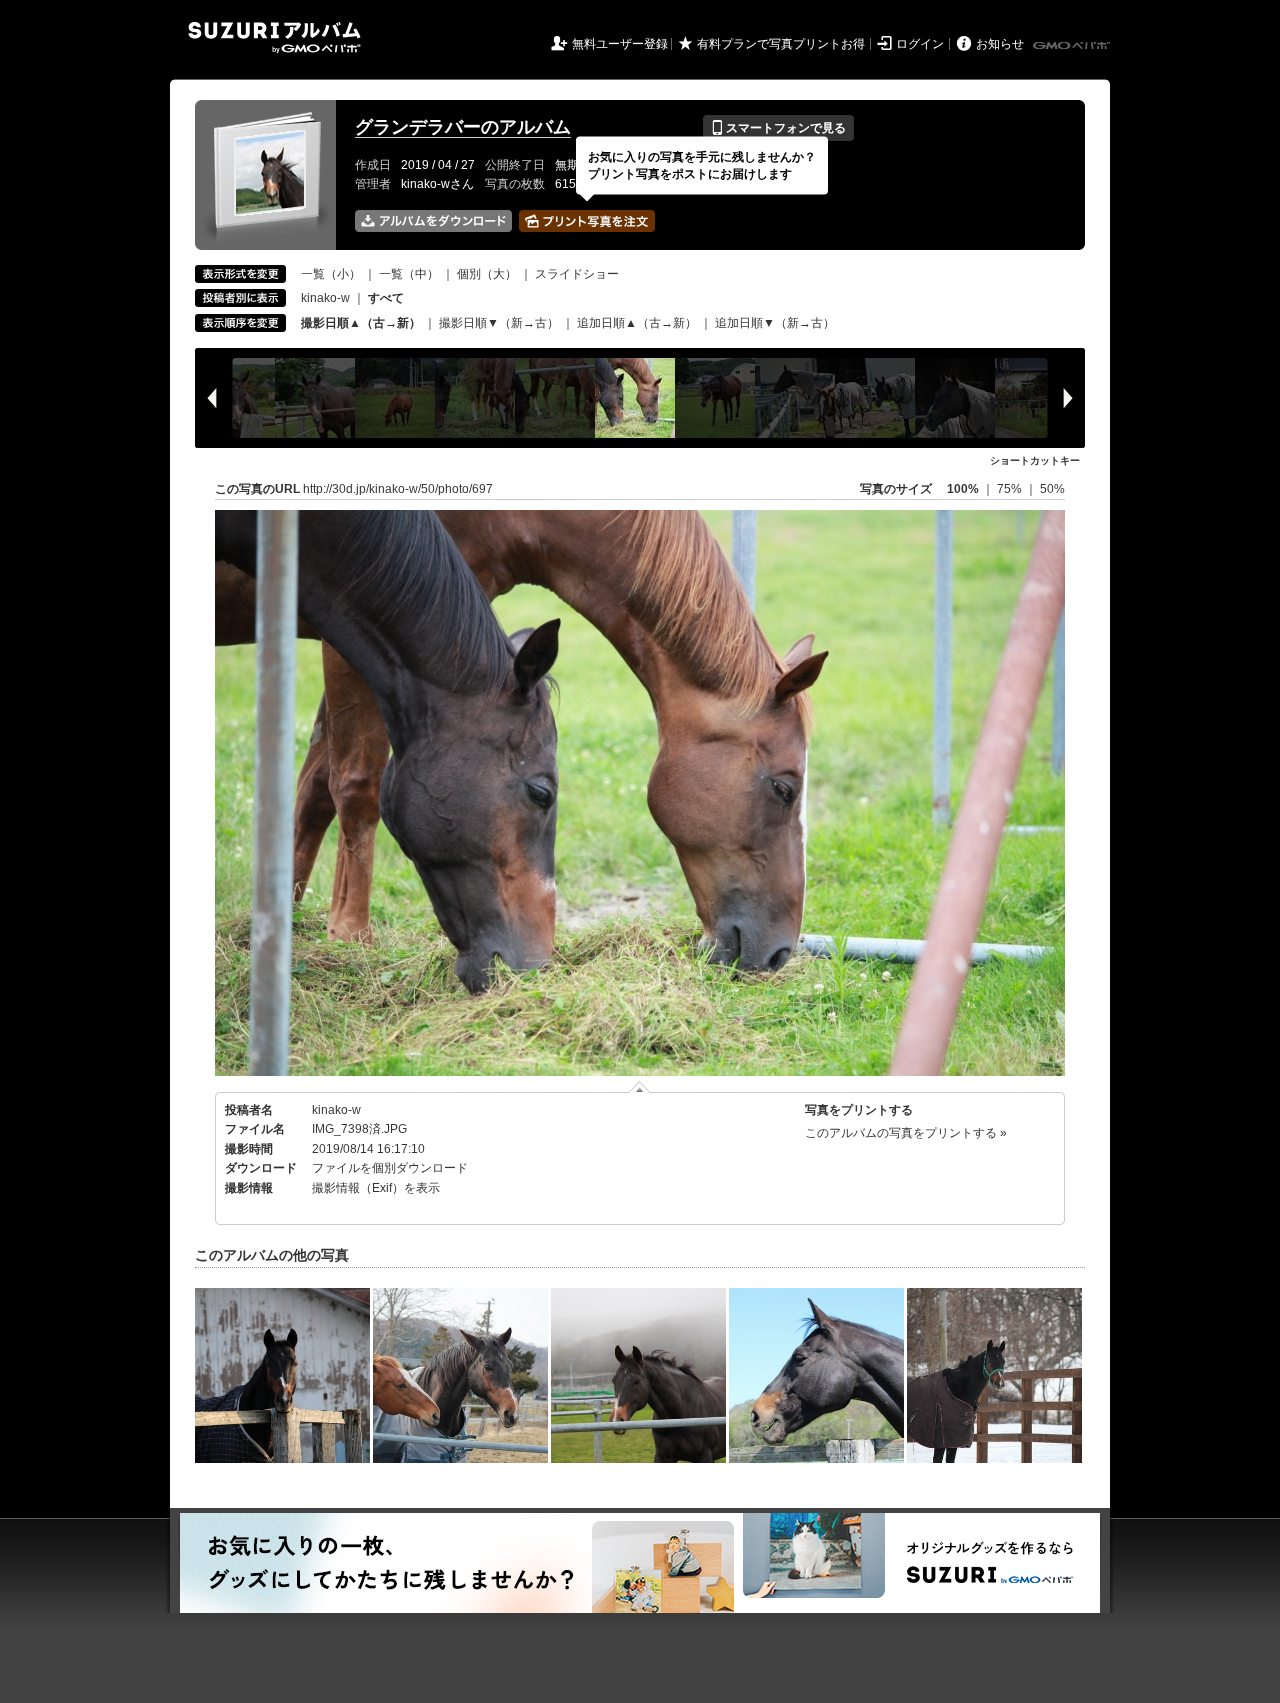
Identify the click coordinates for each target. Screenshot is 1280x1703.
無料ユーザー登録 (620, 44)
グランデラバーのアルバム (463, 127)
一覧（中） (409, 274)
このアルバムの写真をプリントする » (906, 1133)
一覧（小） (331, 274)
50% (1052, 489)
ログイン (920, 44)
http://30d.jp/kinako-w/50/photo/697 (398, 489)
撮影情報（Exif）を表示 (376, 1188)
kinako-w (325, 298)
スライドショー (577, 274)
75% (1011, 489)
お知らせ (1000, 44)
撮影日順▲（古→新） (361, 323)
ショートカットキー (1035, 460)
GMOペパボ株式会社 (1073, 46)
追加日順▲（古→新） (637, 323)
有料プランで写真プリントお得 (781, 44)
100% (963, 489)
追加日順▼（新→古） (775, 323)
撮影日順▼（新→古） (499, 323)
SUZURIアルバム (274, 37)
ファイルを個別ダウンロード (390, 1168)
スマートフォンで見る (778, 128)
